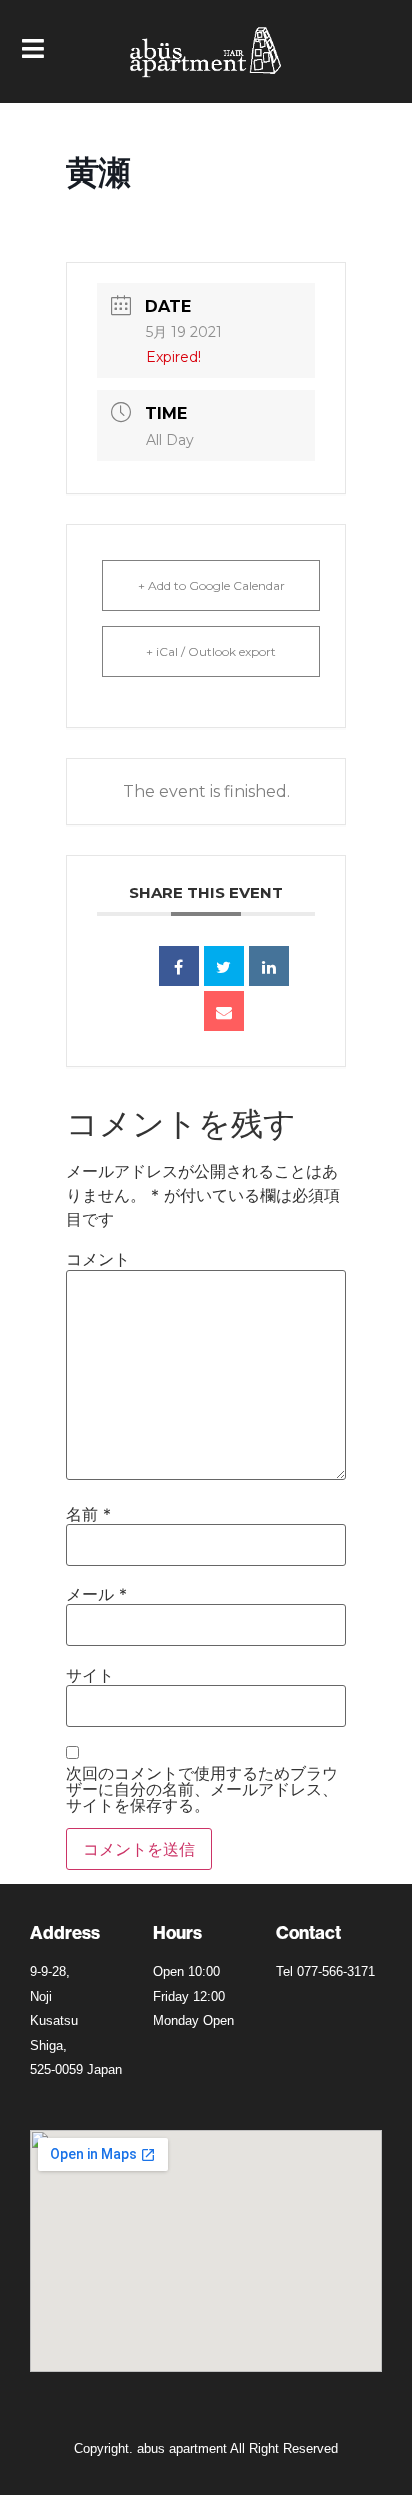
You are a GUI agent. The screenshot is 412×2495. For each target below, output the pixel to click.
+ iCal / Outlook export (211, 651)
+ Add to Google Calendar (211, 585)
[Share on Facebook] (179, 966)
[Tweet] (224, 966)
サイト (90, 1675)
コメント (98, 1259)
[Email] (224, 1011)
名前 (88, 1514)
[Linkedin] (269, 966)
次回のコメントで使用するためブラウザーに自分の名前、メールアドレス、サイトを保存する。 (202, 1789)
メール (96, 1594)
